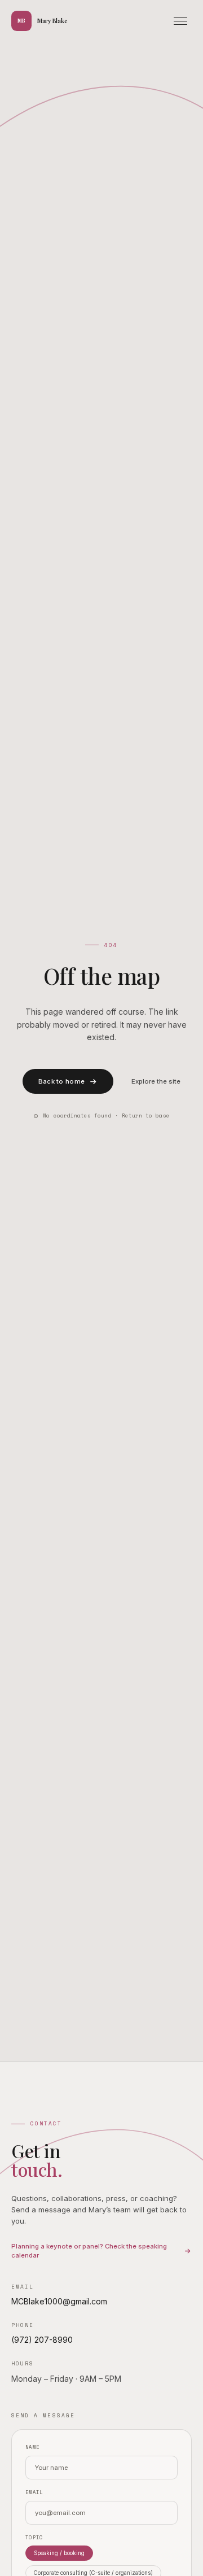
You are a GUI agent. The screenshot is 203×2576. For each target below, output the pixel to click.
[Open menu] (180, 21)
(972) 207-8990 (42, 2340)
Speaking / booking (59, 2553)
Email (34, 2492)
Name (32, 2447)
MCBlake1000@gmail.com (59, 2301)
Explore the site (156, 1081)
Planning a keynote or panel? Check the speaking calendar (89, 2251)
